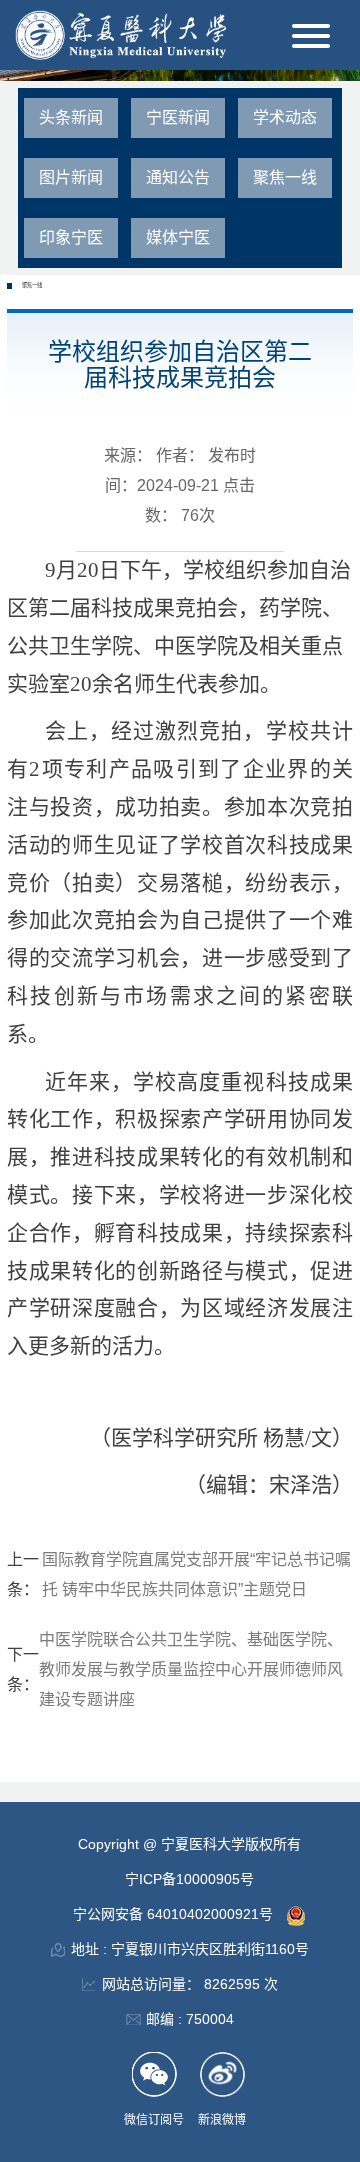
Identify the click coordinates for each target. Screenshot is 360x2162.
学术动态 (285, 117)
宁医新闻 (178, 117)
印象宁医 (71, 237)
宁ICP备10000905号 (189, 1879)
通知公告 (178, 177)
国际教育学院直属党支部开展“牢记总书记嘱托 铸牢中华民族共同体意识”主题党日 (196, 1574)
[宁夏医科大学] (120, 33)
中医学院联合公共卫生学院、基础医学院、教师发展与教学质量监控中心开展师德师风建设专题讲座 (191, 1669)
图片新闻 (71, 177)
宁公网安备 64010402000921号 (175, 1914)
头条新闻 (71, 117)
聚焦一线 (285, 177)
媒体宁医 (178, 237)
